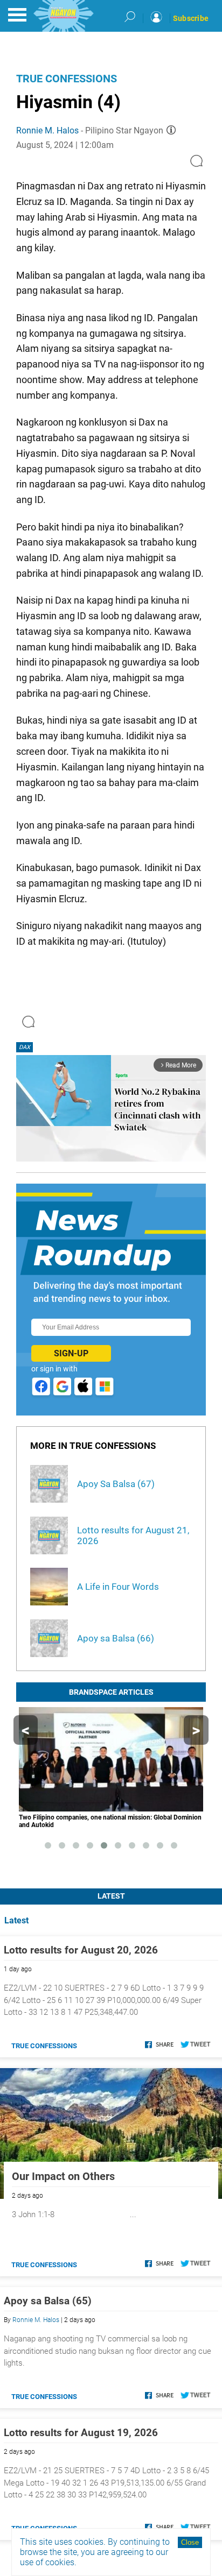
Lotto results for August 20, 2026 (81, 1950)
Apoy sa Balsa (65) (48, 2301)
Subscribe (191, 18)
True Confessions (67, 79)
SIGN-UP (71, 1353)
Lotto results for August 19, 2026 (81, 2433)
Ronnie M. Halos (47, 130)
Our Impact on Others (63, 2176)
